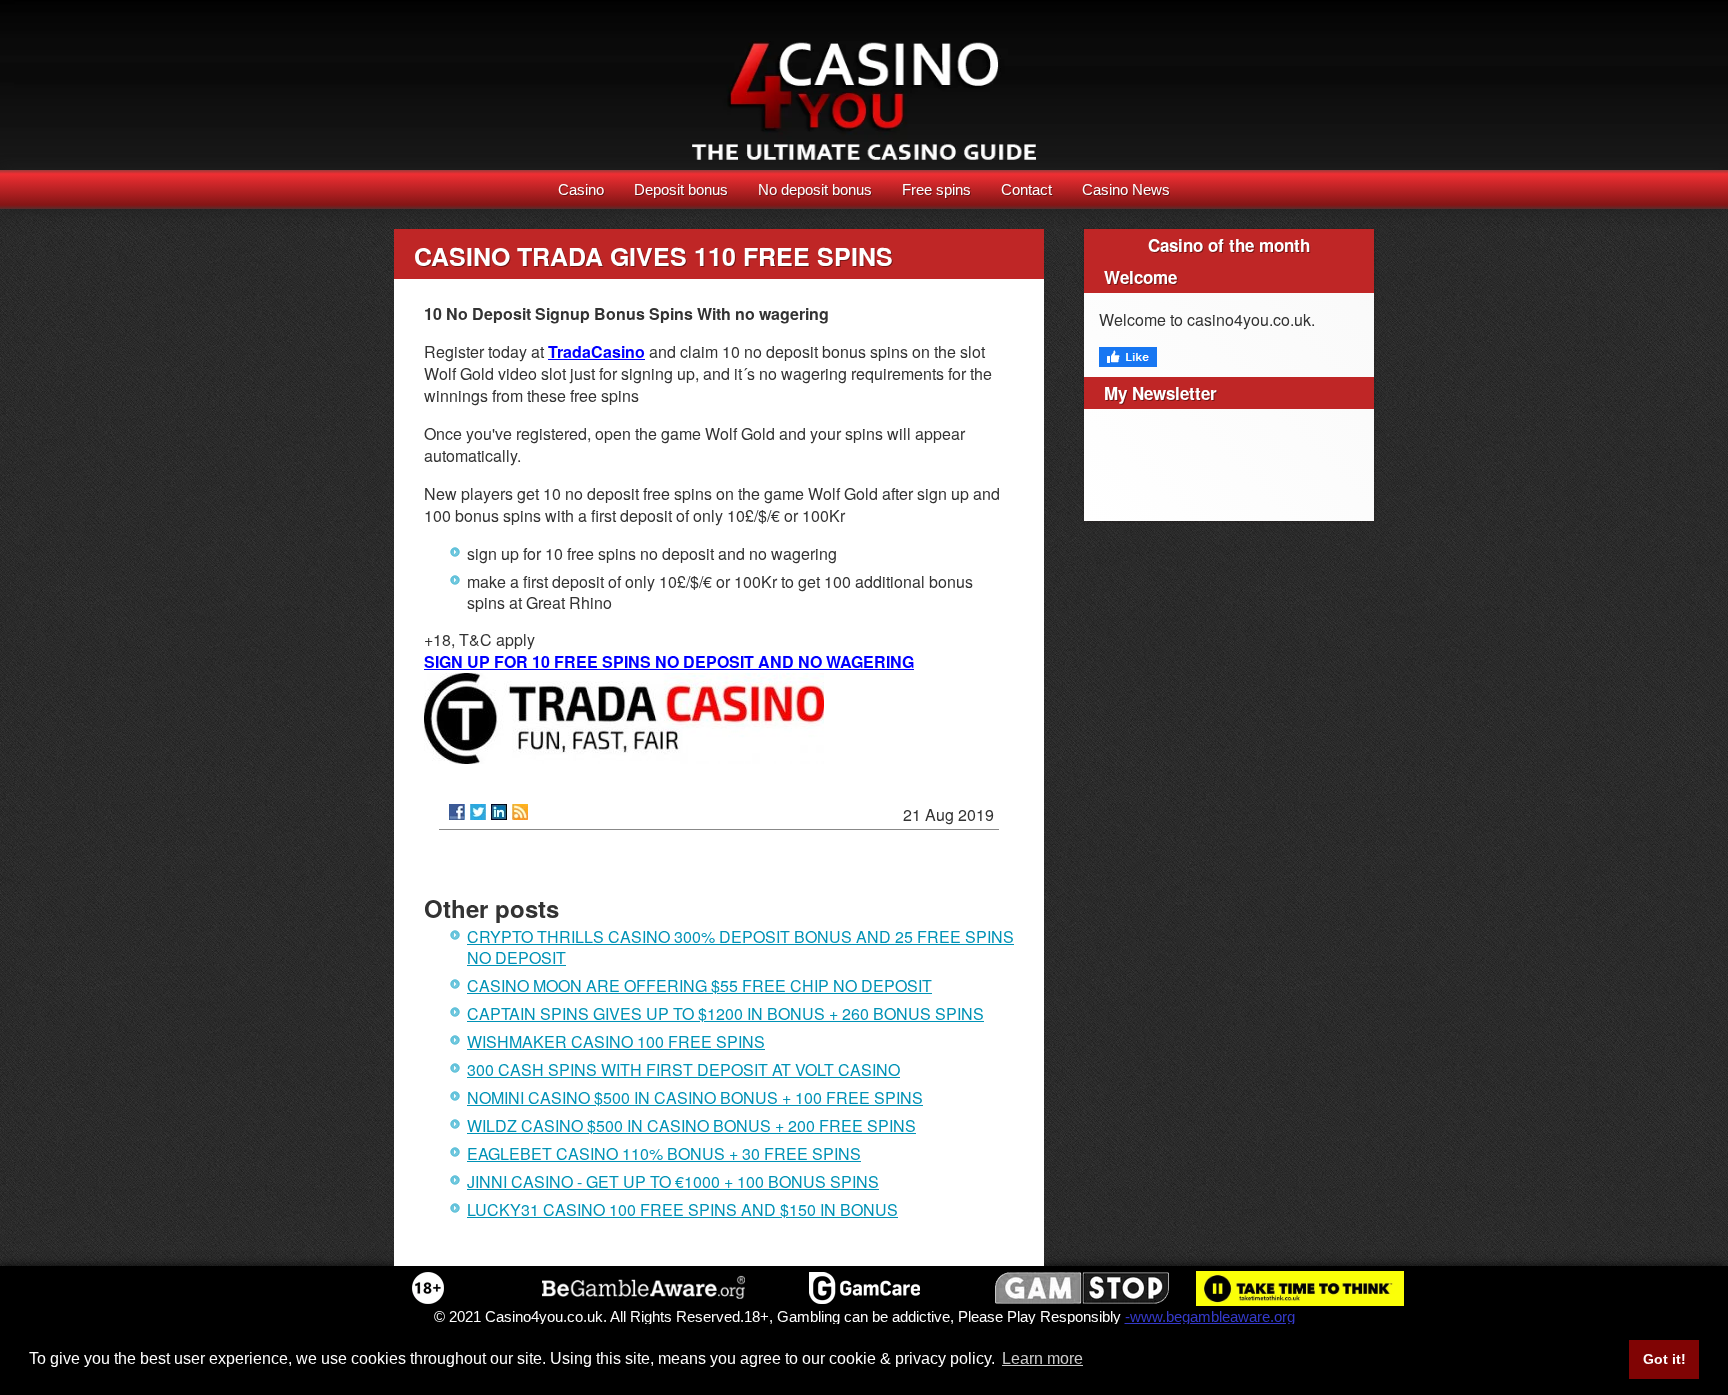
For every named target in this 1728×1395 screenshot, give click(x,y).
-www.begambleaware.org (1210, 1316)
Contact (1026, 189)
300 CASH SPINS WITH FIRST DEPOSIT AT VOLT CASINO (683, 1069)
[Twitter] (478, 812)
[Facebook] (457, 812)
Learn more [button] (1042, 1358)
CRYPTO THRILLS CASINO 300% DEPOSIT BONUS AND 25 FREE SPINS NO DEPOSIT (740, 947)
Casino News (1126, 189)
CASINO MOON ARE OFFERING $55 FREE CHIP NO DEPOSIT (699, 985)
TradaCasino (596, 351)
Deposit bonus (681, 189)
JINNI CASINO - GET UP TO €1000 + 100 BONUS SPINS (673, 1181)
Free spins (936, 189)
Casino (581, 189)
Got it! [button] (1664, 1359)
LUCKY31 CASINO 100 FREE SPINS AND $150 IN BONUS (682, 1209)
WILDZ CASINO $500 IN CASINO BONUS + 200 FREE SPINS (691, 1125)
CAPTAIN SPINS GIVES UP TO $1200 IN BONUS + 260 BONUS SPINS (725, 1013)
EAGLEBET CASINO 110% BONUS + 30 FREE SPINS (664, 1153)
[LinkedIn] (499, 812)
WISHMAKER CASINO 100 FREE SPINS (616, 1041)
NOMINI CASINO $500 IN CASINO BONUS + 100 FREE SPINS (695, 1097)
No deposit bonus (815, 189)
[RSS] (520, 812)
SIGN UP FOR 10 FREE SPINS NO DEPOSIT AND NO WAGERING (669, 661)
